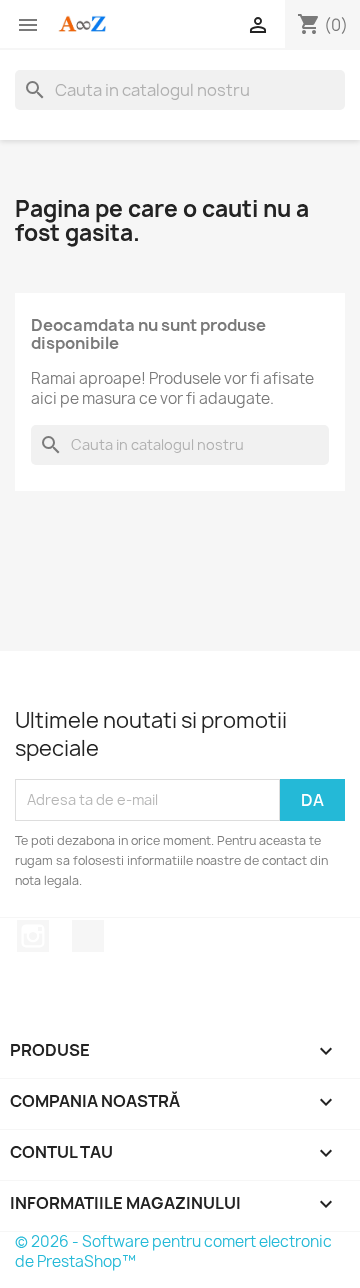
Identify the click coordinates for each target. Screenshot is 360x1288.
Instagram (33, 936)
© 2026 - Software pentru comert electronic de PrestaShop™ (173, 1251)
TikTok (88, 936)
